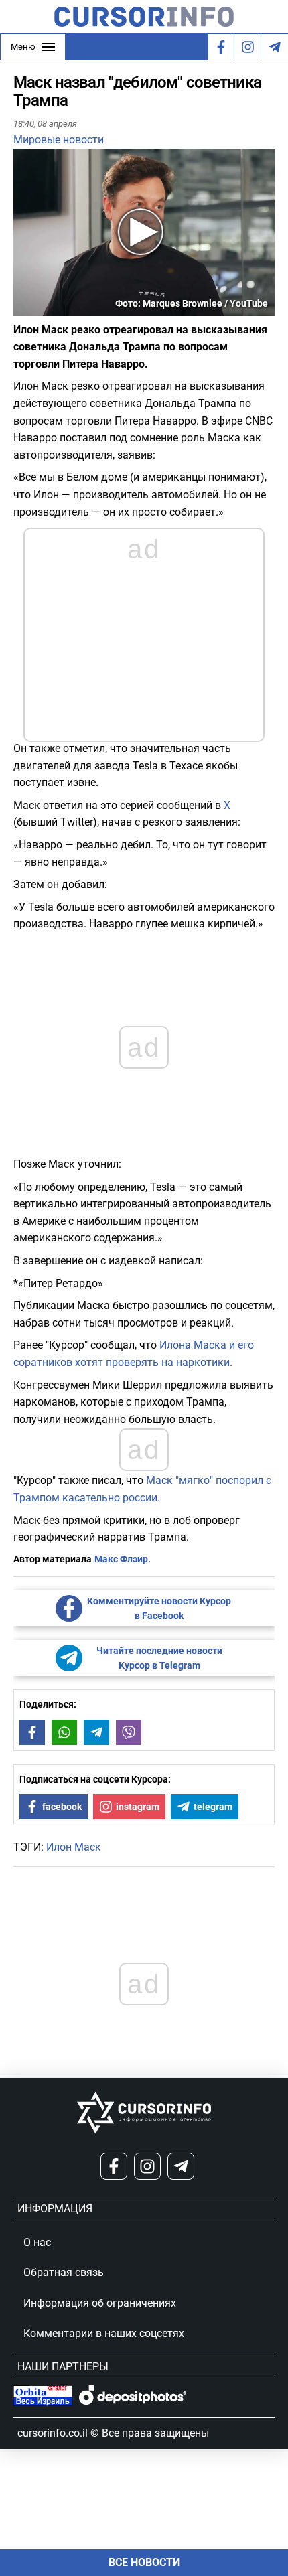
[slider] (76, 311)
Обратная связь (64, 2272)
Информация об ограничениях (100, 2303)
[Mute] (43, 308)
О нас (37, 2242)
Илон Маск (74, 1847)
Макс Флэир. (123, 1559)
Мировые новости (59, 140)
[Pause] (25, 308)
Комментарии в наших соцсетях (104, 2333)
